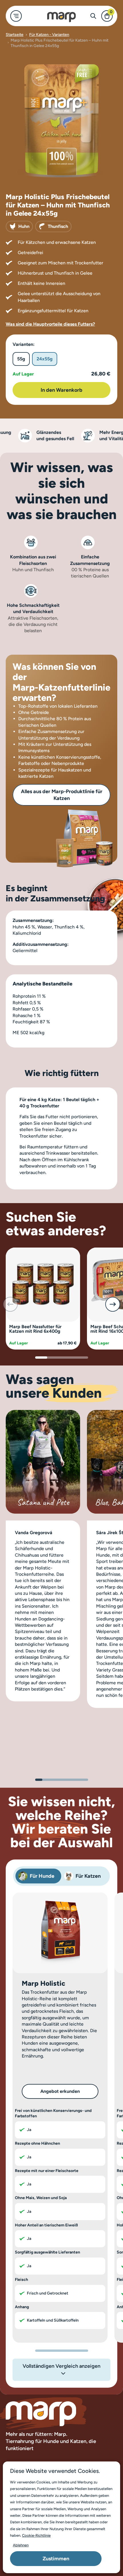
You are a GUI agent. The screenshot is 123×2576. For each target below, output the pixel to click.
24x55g (45, 359)
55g (21, 359)
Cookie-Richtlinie (36, 2535)
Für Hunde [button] (42, 1876)
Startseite (15, 35)
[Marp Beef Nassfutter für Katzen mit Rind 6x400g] (43, 1284)
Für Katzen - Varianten (49, 35)
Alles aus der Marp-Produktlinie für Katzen (62, 795)
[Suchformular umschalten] (93, 16)
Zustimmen (56, 2559)
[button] (113, 1304)
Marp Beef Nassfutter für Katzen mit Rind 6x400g (35, 1329)
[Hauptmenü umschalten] (16, 16)
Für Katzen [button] (88, 1876)
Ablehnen (21, 2545)
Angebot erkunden (60, 2091)
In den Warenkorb (61, 390)
